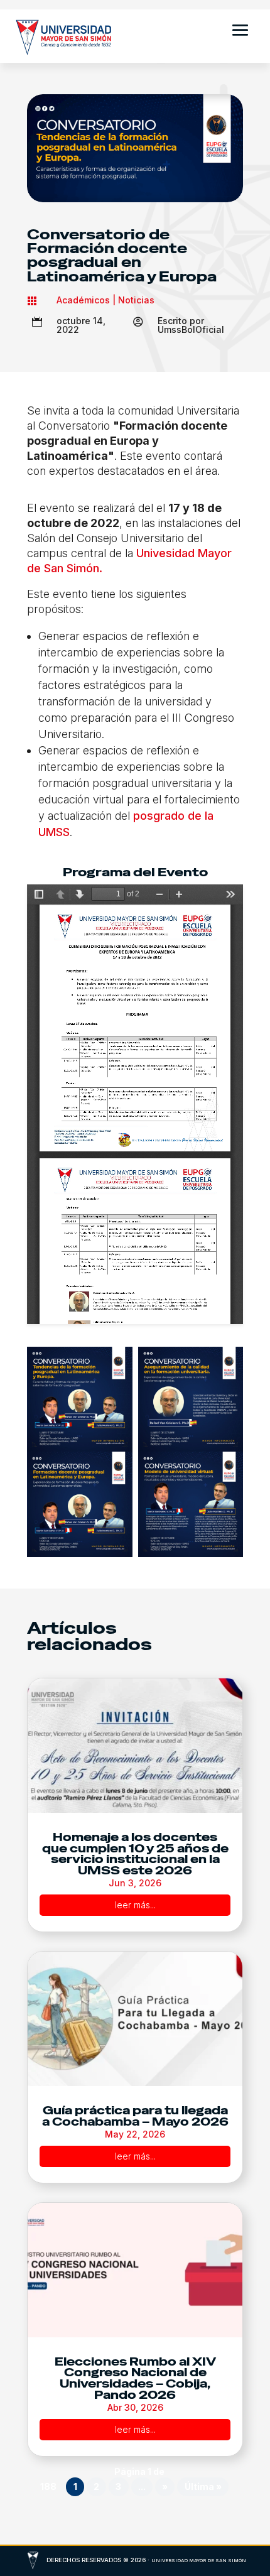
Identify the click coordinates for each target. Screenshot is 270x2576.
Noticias (136, 300)
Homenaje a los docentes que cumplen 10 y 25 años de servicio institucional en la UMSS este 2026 (135, 1854)
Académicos (83, 300)
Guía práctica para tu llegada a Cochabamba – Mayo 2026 (135, 2116)
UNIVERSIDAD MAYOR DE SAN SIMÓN (199, 2561)
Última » (203, 2486)
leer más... (135, 1905)
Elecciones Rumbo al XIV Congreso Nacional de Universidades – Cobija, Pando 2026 (135, 2378)
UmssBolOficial (191, 329)
